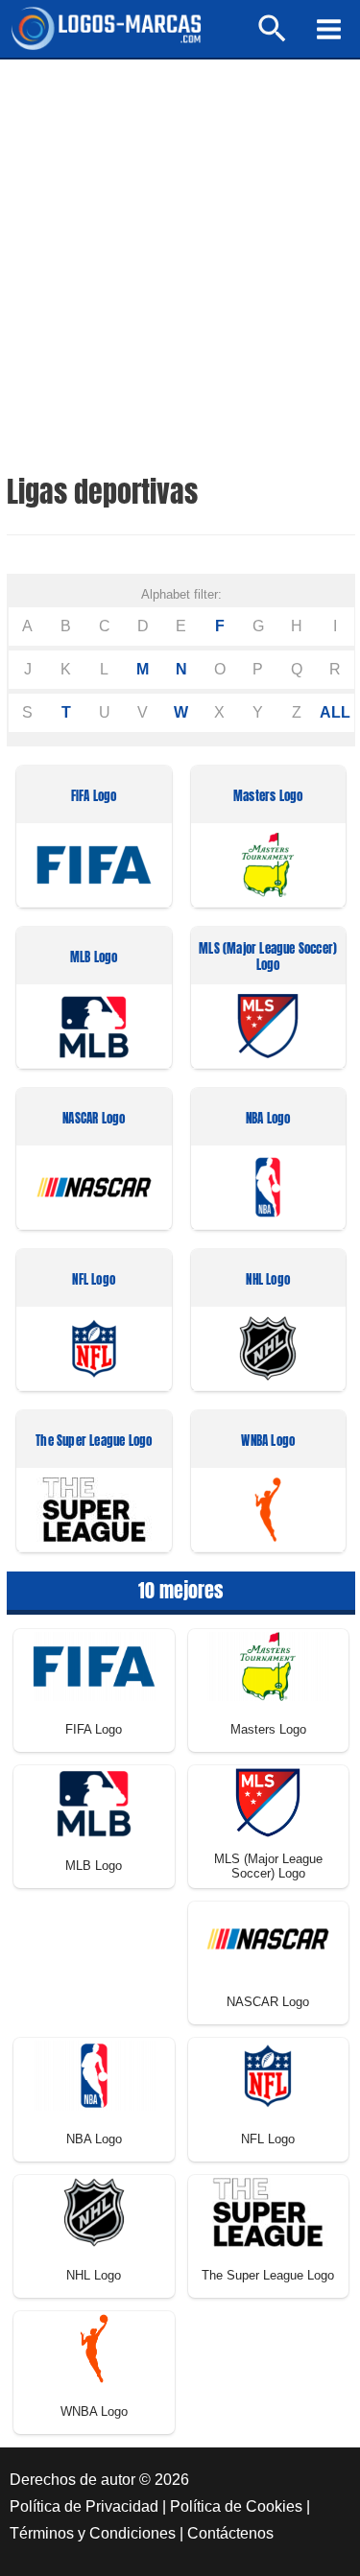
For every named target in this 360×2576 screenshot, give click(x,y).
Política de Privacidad (84, 2506)
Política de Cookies (236, 2506)
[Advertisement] (180, 249)
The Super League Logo (94, 1442)
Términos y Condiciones (93, 2533)
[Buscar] (273, 37)
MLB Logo (94, 958)
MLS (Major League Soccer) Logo (268, 957)
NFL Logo (94, 1280)
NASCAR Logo (94, 1119)
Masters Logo (268, 797)
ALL (335, 712)
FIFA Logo (94, 797)
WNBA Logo (268, 1442)
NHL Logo (268, 1280)
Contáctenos (230, 2533)
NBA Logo (268, 1119)
